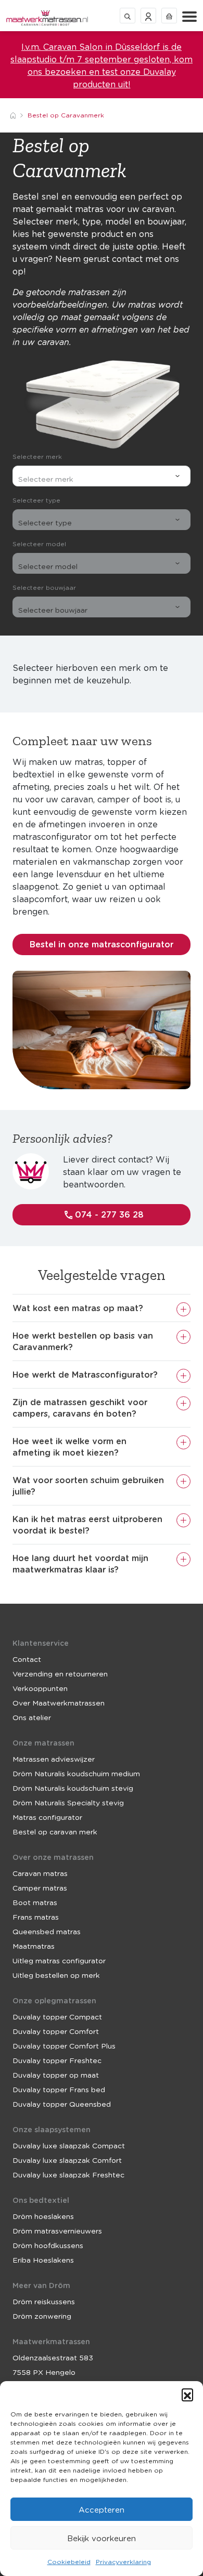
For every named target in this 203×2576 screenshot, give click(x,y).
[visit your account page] (148, 15)
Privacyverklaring (123, 2562)
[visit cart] (169, 15)
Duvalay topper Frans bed (59, 2089)
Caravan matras (40, 1873)
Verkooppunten (40, 1688)
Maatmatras (34, 1946)
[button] (187, 2394)
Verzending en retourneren (60, 1673)
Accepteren (102, 2509)
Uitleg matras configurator (59, 1960)
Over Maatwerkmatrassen (59, 1702)
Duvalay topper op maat (56, 2075)
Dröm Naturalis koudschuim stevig (73, 1788)
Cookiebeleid (69, 2562)
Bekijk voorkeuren (102, 2538)
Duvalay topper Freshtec (57, 2060)
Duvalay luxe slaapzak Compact (69, 2145)
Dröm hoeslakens (43, 2216)
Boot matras (35, 1902)
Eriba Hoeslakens (43, 2260)
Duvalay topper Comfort (56, 2031)
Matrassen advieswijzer (54, 1759)
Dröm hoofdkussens (48, 2245)
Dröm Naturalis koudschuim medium (76, 1773)
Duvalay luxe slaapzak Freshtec (68, 2174)
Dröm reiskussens (44, 2301)
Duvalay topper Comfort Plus (64, 2045)
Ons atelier (32, 1717)
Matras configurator (47, 1817)
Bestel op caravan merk (55, 1831)
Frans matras (36, 1917)
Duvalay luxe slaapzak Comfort (67, 2160)
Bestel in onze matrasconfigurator (102, 944)
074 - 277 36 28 (108, 1214)
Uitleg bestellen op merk (56, 1975)
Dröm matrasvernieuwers (57, 2230)
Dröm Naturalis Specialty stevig (68, 1802)
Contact (27, 1659)
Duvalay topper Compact (57, 2016)
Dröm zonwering (42, 2316)
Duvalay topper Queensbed (62, 2104)
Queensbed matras (47, 1931)
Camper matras (40, 1887)
